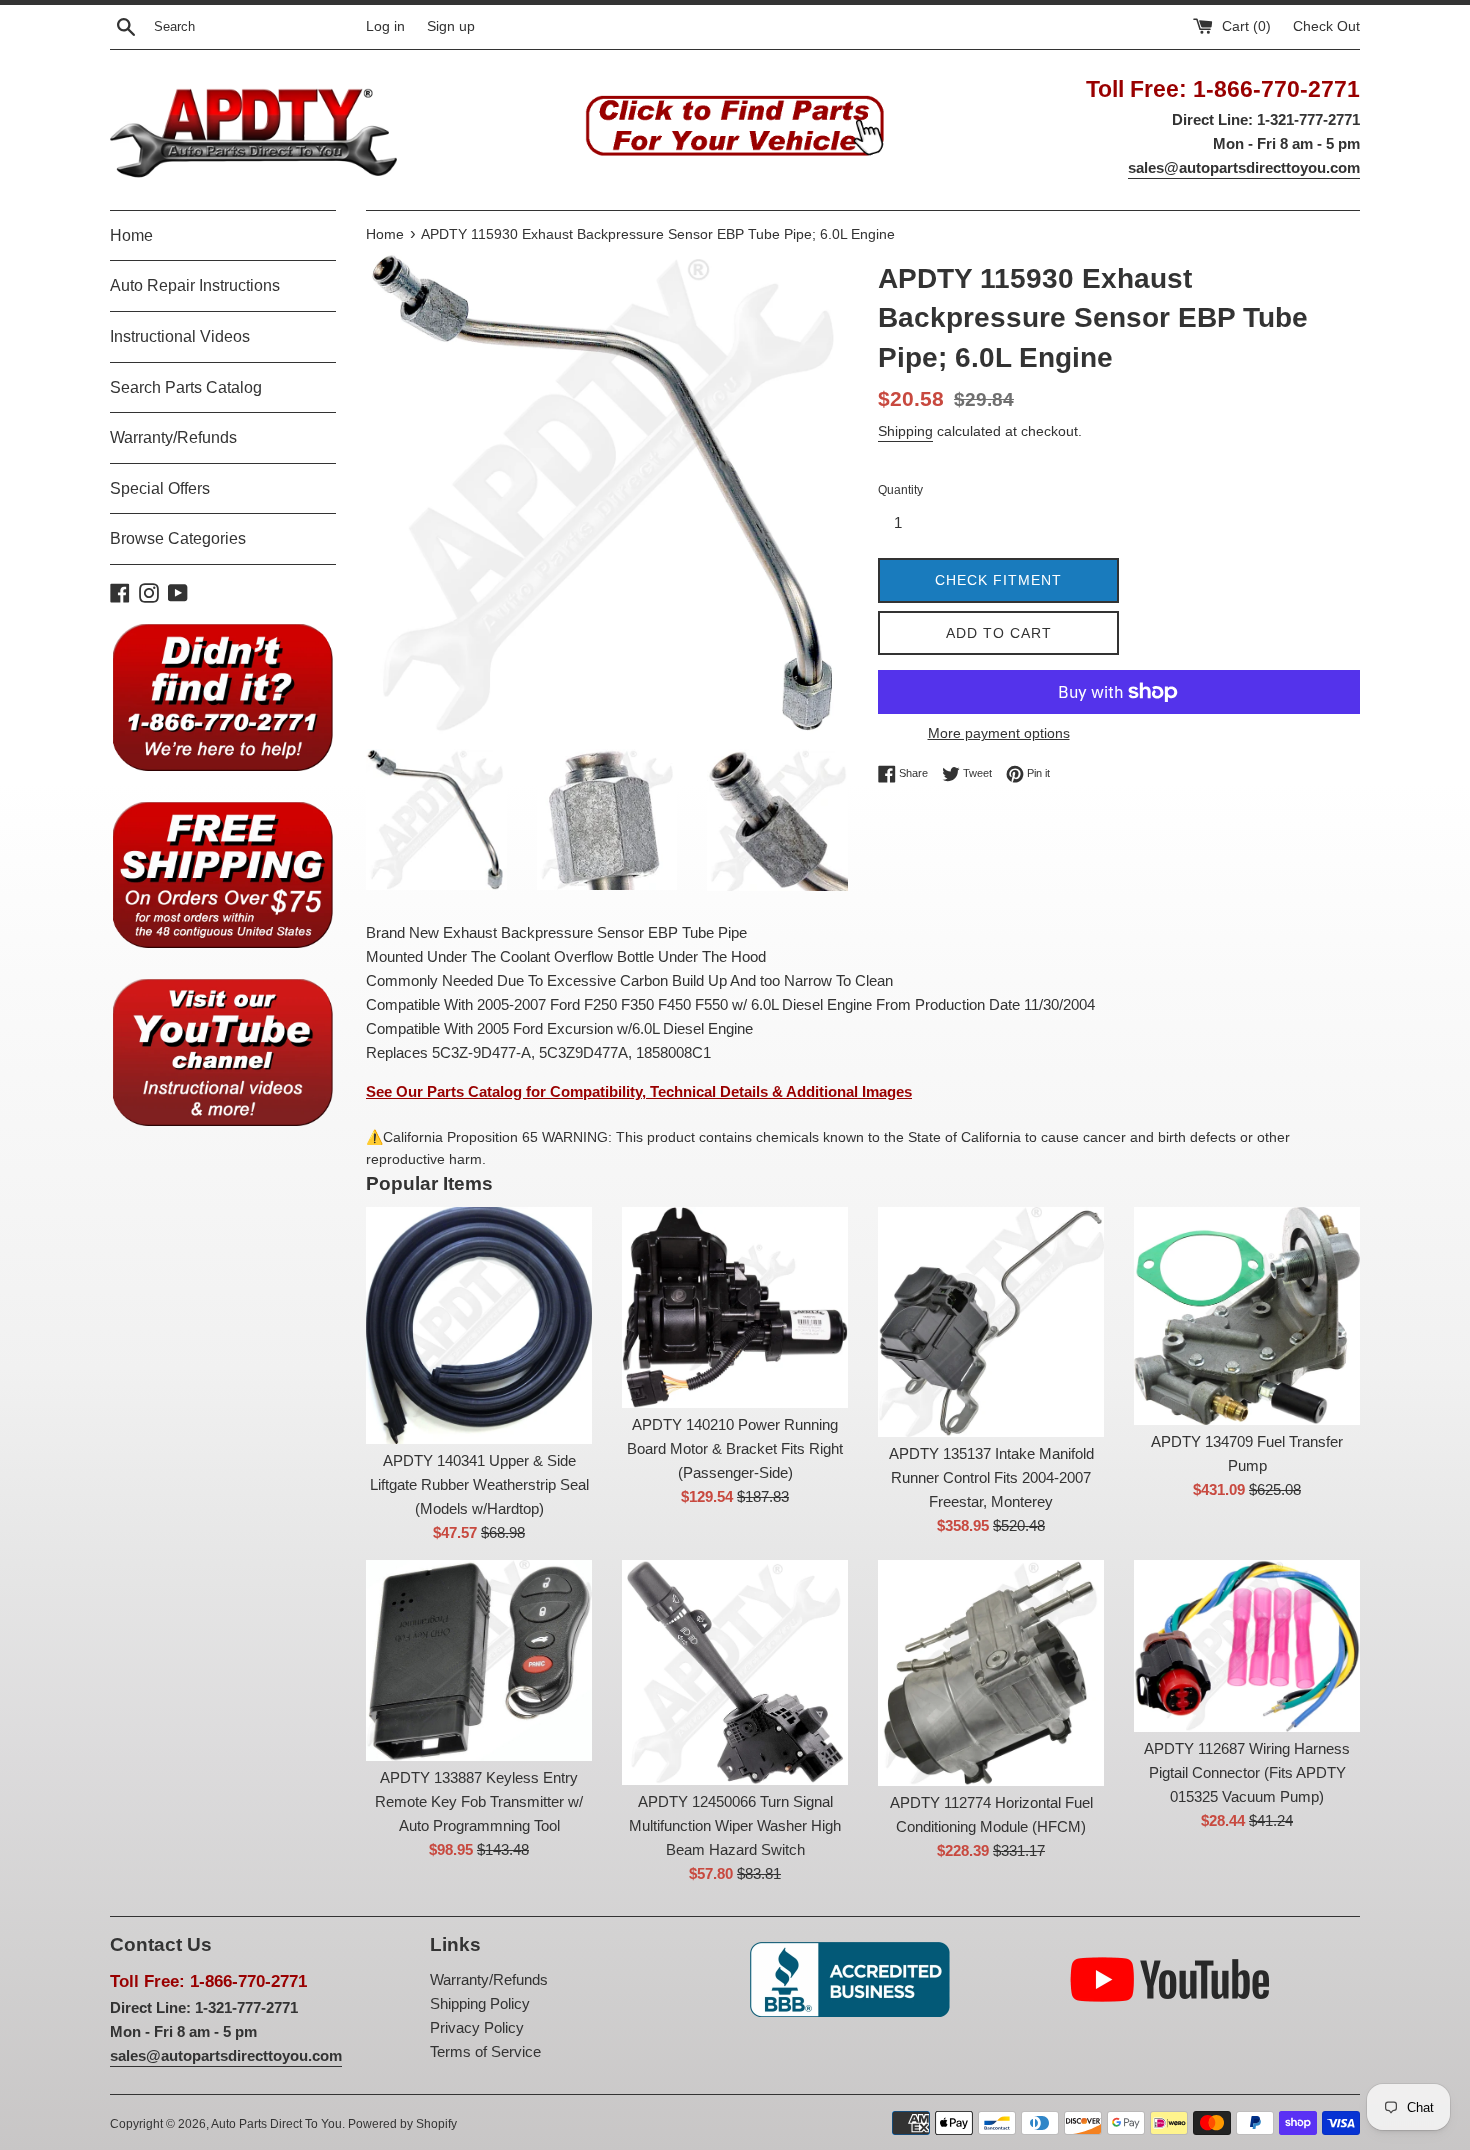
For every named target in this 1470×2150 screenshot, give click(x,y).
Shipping (905, 431)
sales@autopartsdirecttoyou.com (1244, 167)
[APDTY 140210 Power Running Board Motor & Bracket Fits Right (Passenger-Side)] (735, 1307)
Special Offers (160, 488)
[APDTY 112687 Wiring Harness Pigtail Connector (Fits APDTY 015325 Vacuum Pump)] (1247, 1646)
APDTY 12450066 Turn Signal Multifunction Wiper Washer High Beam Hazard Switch (735, 1825)
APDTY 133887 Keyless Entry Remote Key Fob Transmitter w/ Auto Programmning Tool (479, 1801)
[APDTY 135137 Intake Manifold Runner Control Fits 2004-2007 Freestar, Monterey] (991, 1322)
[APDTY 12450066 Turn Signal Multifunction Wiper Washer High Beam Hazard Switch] (735, 1672)
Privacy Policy (477, 2027)
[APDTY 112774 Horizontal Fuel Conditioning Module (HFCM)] (991, 1673)
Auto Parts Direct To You (276, 2124)
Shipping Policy (480, 2003)
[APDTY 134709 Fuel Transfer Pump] (1247, 1316)
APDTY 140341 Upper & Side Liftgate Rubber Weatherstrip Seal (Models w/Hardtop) (479, 1484)
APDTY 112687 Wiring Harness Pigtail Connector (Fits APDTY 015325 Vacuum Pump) (1247, 1772)
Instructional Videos (180, 336)
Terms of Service (485, 2051)
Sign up (451, 26)
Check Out (1326, 26)
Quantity (900, 490)
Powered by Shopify (402, 2124)
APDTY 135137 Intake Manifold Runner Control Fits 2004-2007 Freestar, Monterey (991, 1477)
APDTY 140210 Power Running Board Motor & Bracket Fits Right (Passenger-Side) (735, 1448)
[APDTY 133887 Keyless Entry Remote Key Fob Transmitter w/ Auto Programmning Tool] (479, 1660)
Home (131, 235)
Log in (385, 26)
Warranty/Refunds (173, 437)
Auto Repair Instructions (195, 285)
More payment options (999, 733)
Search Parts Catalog (186, 387)
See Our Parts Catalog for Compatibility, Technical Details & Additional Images (639, 1091)
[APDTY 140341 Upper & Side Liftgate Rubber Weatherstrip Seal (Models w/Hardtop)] (479, 1325)
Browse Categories (178, 538)
